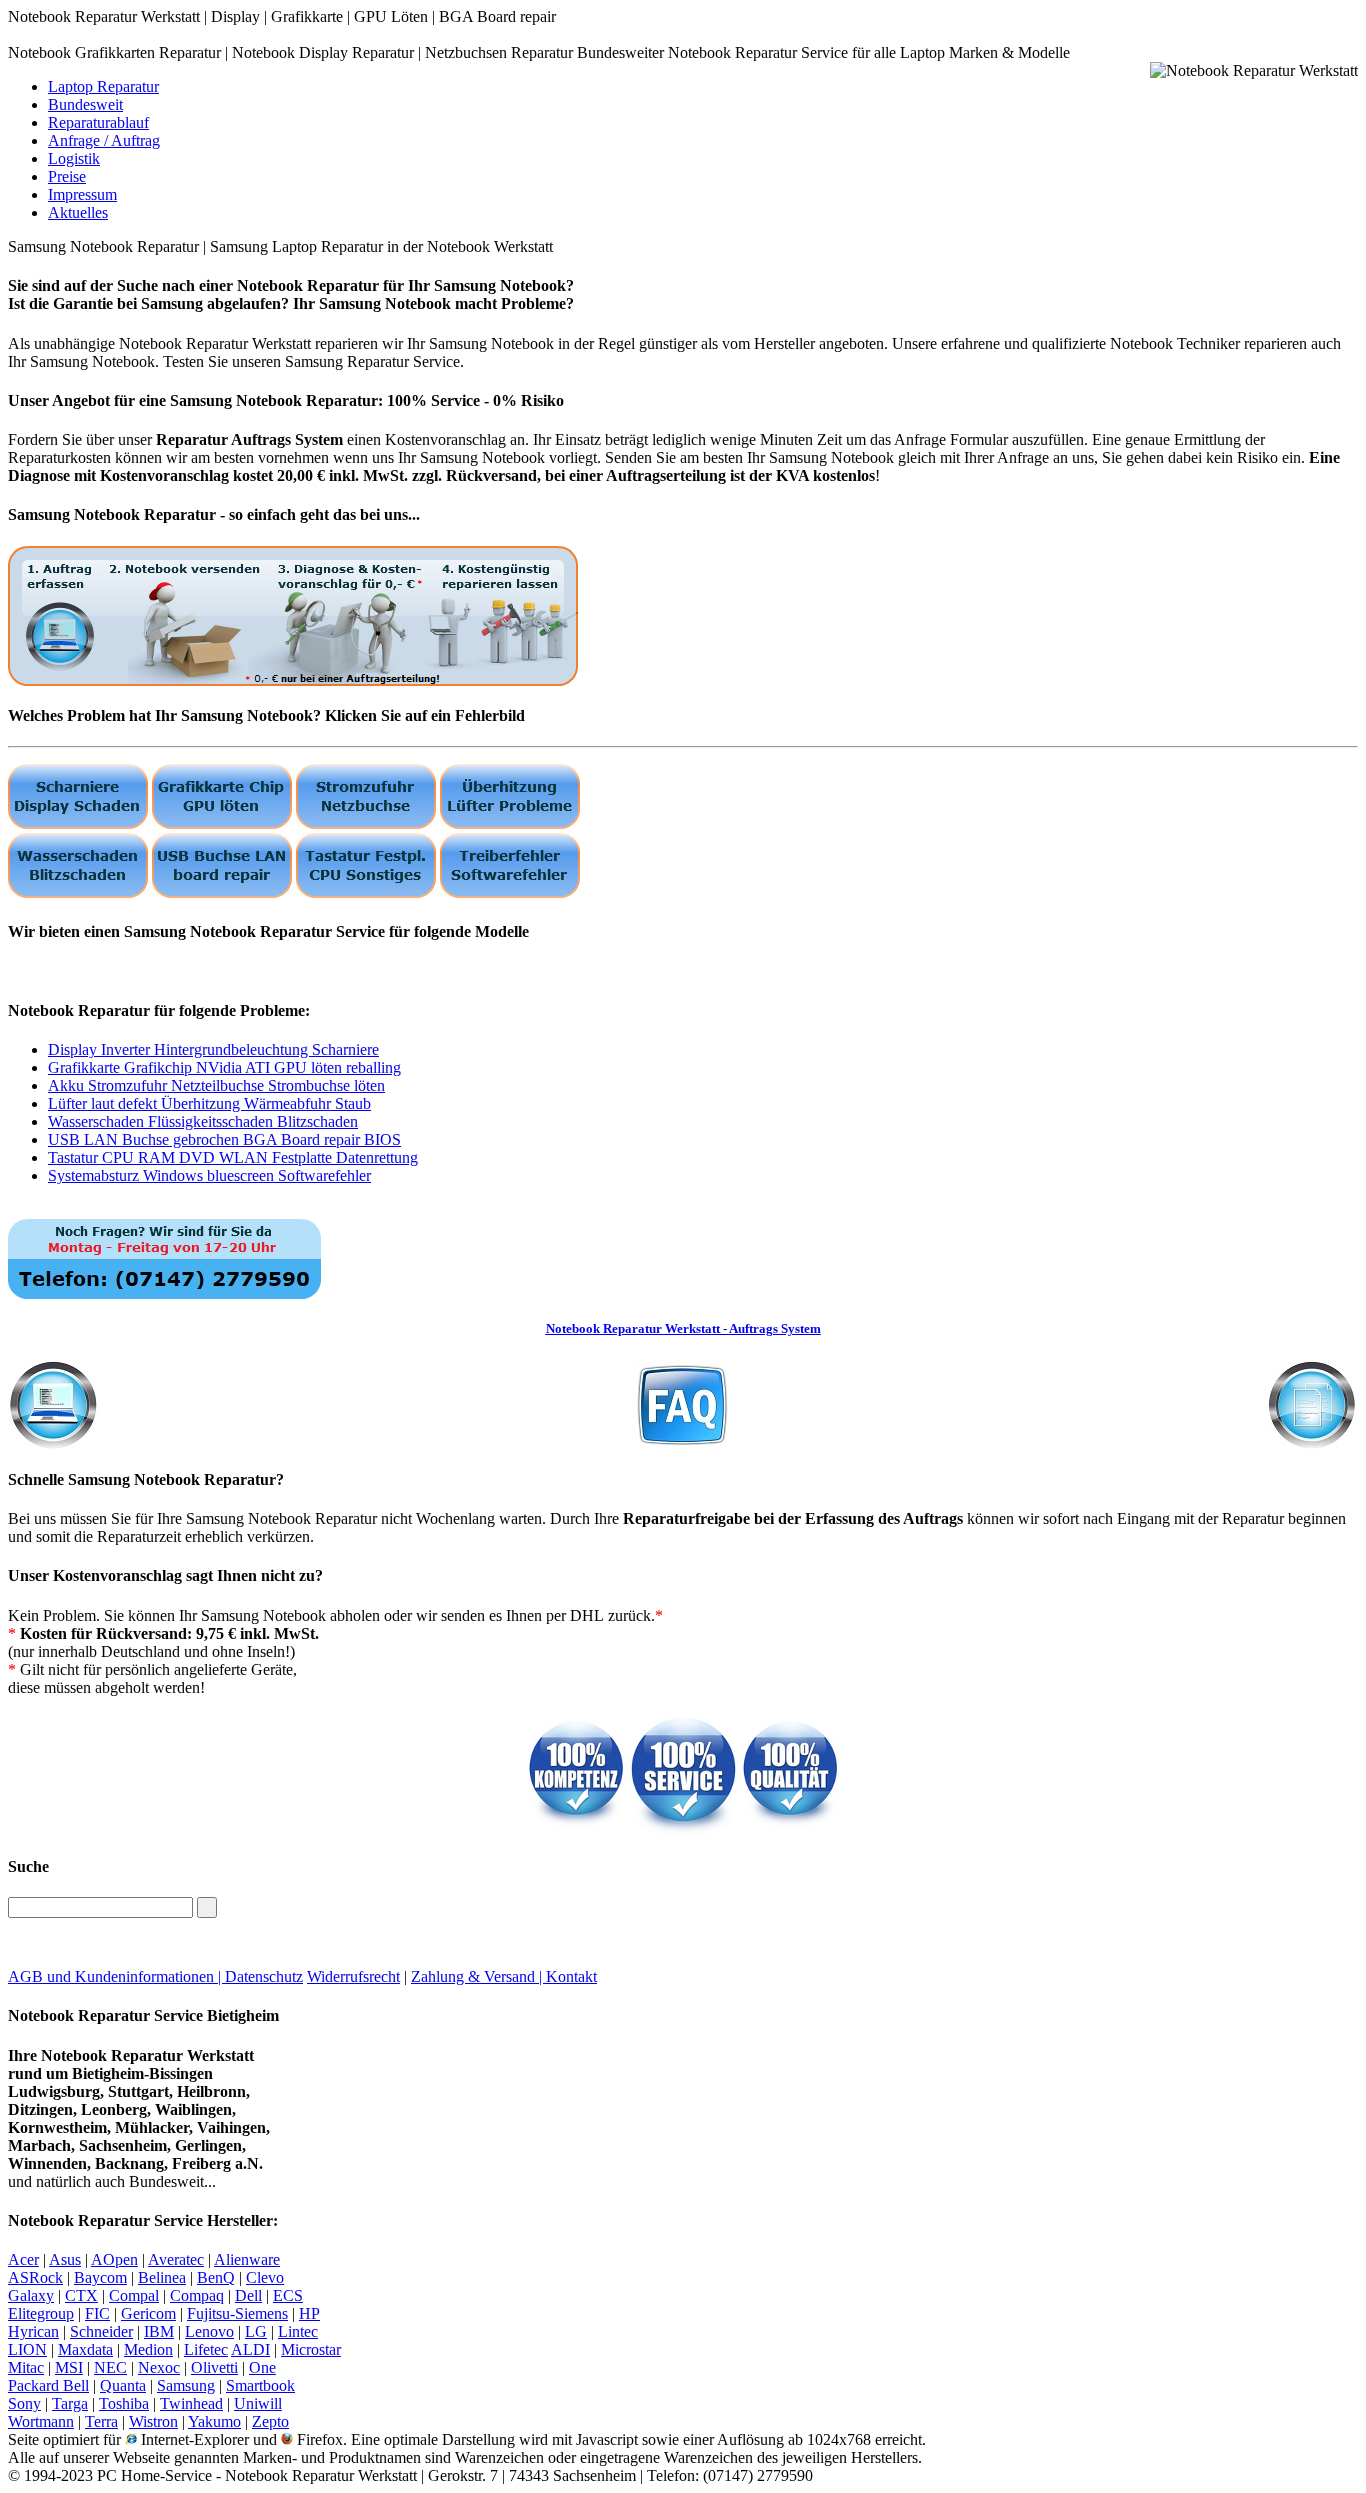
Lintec (298, 2331)
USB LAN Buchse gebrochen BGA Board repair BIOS (224, 1139)
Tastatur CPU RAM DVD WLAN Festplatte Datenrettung (233, 1157)
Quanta (123, 2385)
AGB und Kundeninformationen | (116, 1976)
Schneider (101, 2331)
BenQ (216, 2277)
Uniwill (258, 2403)
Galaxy (31, 2295)
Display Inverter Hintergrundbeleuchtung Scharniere (213, 1049)
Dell (248, 2295)
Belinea (162, 2277)
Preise (67, 176)
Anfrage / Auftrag (104, 140)
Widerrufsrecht (353, 1976)
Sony (24, 2403)
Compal (134, 2295)
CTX (81, 2295)
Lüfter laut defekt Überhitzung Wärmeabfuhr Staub (209, 1103)
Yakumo (214, 2421)
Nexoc (159, 2367)
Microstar (311, 2349)
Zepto (270, 2421)
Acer (23, 2259)
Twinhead (191, 2403)
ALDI (250, 2349)
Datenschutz (264, 1976)
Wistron (153, 2421)
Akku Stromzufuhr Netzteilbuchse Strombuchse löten (216, 1085)
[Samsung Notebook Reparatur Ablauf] (293, 680)
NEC (110, 2367)
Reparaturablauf (98, 122)
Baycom (100, 2277)
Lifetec (206, 2349)
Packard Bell (48, 2385)
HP (309, 2313)
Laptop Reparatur (103, 86)
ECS (288, 2295)
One (262, 2367)
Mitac (26, 2367)
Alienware (247, 2259)
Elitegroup (41, 2313)
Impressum (82, 194)
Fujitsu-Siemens (237, 2313)
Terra (101, 2421)
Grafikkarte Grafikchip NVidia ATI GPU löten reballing (224, 1067)
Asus (65, 2259)
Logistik (74, 158)
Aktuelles (78, 212)
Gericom (148, 2313)
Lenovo (209, 2331)
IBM (159, 2331)
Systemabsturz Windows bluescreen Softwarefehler (209, 1175)
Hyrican (33, 2331)
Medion (148, 2349)
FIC (97, 2313)
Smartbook (260, 2385)
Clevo (265, 2277)
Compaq (197, 2295)
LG (256, 2331)
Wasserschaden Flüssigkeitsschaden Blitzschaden (203, 1121)
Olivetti (214, 2367)
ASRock (35, 2277)
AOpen (114, 2259)
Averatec (176, 2259)
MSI (69, 2367)
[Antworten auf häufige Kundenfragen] (682, 1399)
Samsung (186, 2385)
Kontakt (571, 1976)
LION (27, 2349)
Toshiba (124, 2403)
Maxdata (85, 2349)
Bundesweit (85, 104)
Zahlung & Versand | (478, 1976)
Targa (70, 2403)
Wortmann (41, 2421)
